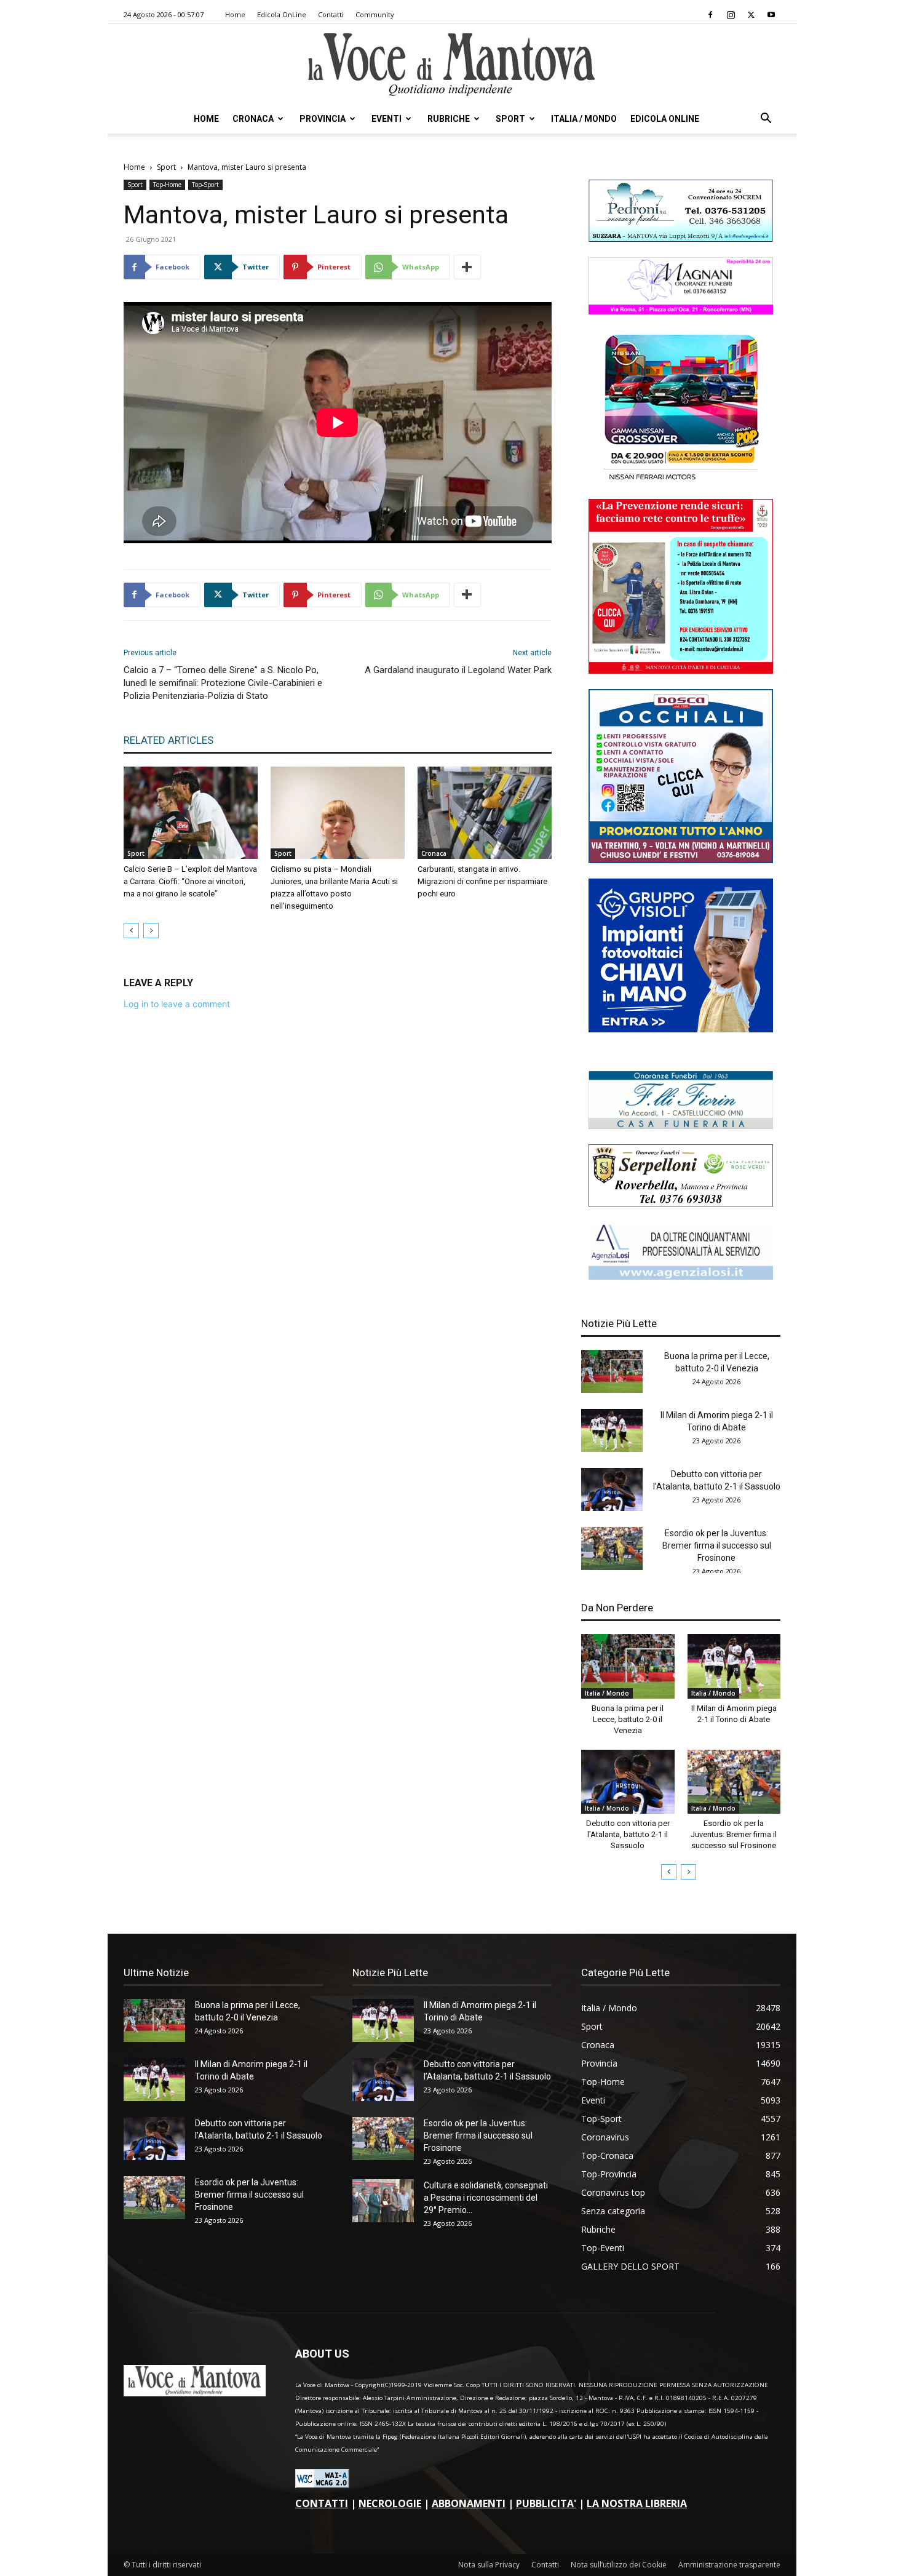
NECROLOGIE (390, 2503)
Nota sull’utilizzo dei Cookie (619, 2565)
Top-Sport (205, 185)
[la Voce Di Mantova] (452, 65)
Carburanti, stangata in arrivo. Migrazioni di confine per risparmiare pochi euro (482, 881)
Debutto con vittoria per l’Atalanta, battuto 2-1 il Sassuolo (628, 1834)
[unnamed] (681, 1276)
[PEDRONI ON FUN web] (681, 238)
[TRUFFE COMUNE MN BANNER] (681, 670)
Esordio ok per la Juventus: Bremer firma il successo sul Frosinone (717, 1545)
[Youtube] (771, 15)
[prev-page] (131, 931)
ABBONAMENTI (469, 2503)
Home (235, 14)
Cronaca (253, 119)
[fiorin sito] (681, 1126)
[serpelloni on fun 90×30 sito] (681, 1203)
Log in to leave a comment (177, 1004)
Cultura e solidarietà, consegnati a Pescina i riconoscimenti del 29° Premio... (486, 2198)
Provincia (323, 119)
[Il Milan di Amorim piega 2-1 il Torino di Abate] (612, 1430)
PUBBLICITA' (546, 2503)
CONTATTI (322, 2503)
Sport (510, 119)
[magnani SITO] (681, 311)
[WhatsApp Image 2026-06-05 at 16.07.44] (681, 480)
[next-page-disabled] (151, 931)
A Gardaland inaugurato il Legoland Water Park (458, 670)
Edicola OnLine (282, 14)
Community (375, 14)
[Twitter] (751, 15)
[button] (766, 120)
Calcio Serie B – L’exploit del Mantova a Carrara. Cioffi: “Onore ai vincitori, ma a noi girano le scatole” (190, 881)
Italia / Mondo (584, 119)
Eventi (387, 119)
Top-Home (167, 185)
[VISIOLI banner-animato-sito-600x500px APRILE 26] (681, 1029)
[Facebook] (710, 15)
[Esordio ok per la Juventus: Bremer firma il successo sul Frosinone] (612, 1549)
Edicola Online (665, 119)
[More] (467, 267)
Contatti (331, 14)
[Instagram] (731, 15)
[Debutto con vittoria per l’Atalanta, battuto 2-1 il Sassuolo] (612, 1489)
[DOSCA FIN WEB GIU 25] (681, 860)
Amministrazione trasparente (729, 2565)
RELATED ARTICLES (169, 740)
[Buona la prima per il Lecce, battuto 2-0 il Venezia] (612, 1371)
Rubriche (449, 119)
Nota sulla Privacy (489, 2565)
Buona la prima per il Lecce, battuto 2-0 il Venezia (628, 1719)
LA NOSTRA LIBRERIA (637, 2503)
